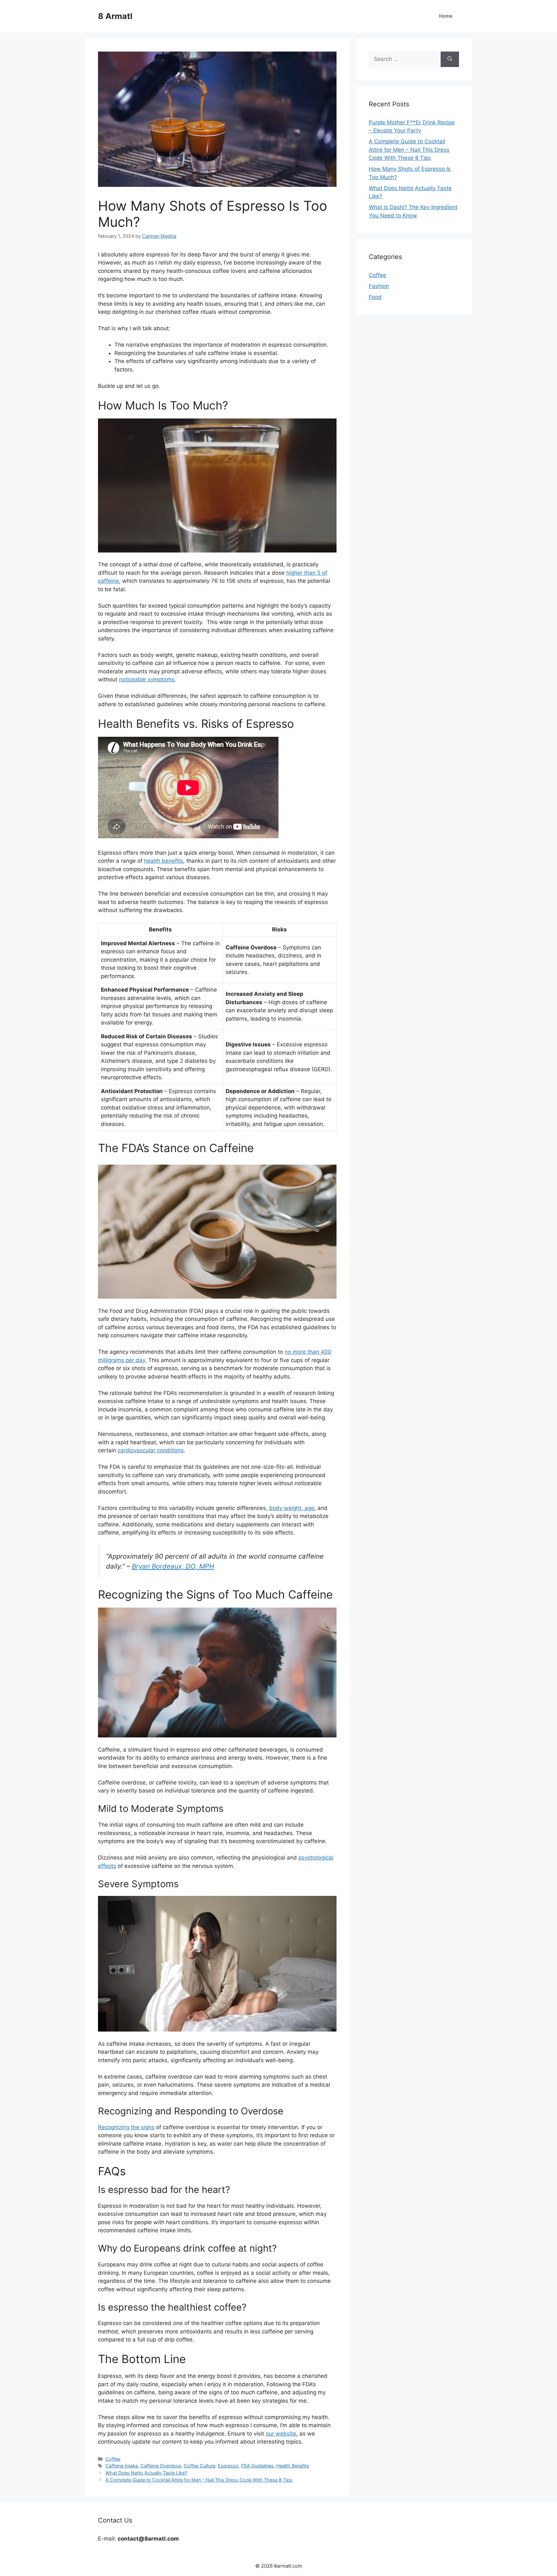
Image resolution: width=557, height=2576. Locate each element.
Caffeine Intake (122, 2466)
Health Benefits (293, 2466)
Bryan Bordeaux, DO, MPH (173, 1566)
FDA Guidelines (257, 2466)
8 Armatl (115, 16)
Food (375, 297)
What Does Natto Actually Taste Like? (146, 2473)
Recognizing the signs (126, 2127)
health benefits (164, 861)
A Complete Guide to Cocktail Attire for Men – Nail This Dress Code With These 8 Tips (199, 2480)
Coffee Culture (200, 2466)
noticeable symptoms (147, 679)
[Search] (450, 59)
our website (281, 2434)
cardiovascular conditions (151, 1450)
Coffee (113, 2459)
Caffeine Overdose (161, 2466)
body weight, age (292, 1508)
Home (446, 16)
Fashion (379, 286)
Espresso (228, 2466)
